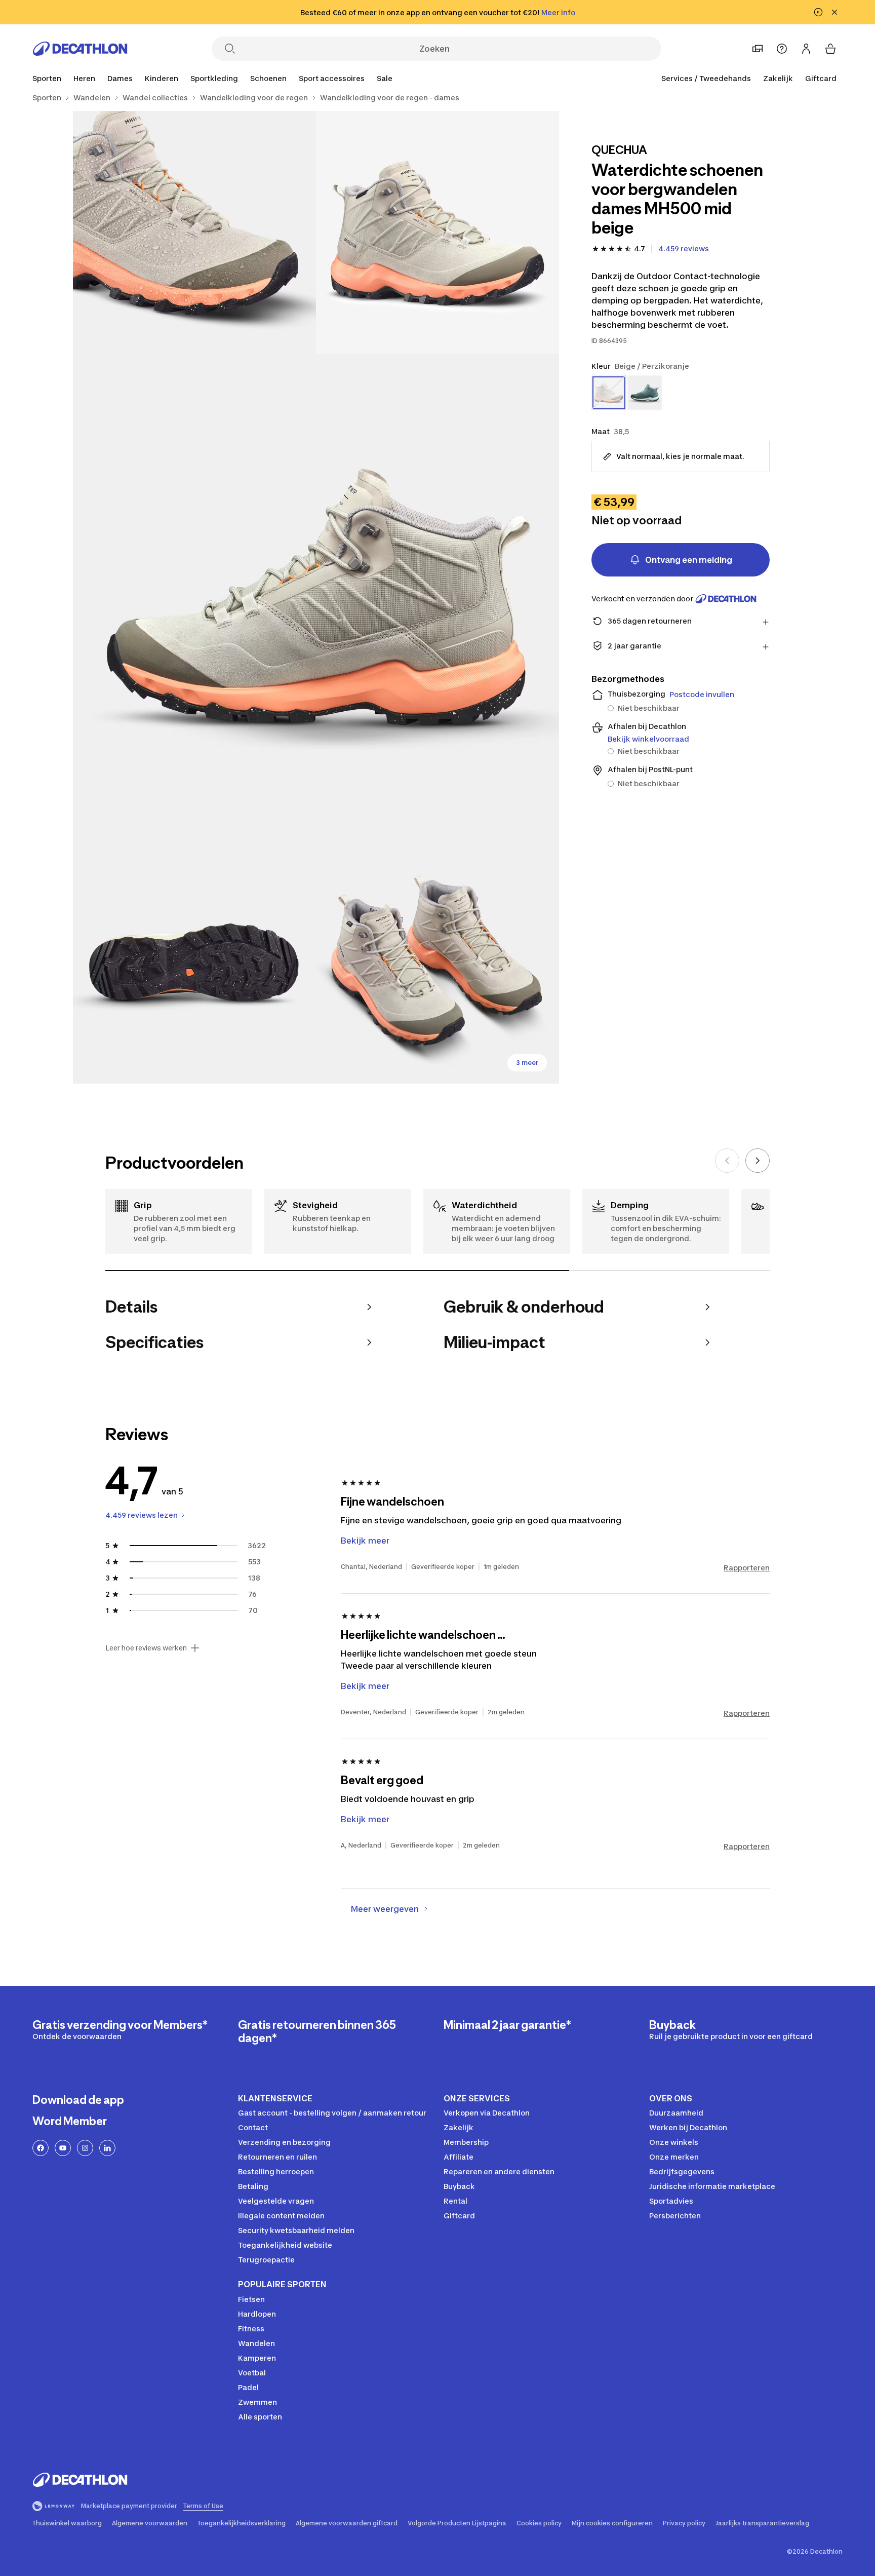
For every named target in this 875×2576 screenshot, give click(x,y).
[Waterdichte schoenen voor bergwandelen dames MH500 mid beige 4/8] (194, 962)
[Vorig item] (727, 1161)
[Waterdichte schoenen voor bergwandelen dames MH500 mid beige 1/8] (437, 233)
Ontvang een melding (689, 560)
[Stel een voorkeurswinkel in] (758, 49)
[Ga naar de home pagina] (80, 49)
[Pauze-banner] (818, 12)
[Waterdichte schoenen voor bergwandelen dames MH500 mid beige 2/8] (194, 233)
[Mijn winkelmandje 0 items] (830, 49)
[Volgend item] (758, 1161)
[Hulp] (782, 49)
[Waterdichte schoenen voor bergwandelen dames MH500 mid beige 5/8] (437, 962)
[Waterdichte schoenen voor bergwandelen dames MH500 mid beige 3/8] (316, 597)
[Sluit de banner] (834, 12)
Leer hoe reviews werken (146, 1648)
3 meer (527, 1063)
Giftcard (821, 78)
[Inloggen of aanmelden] (806, 49)
